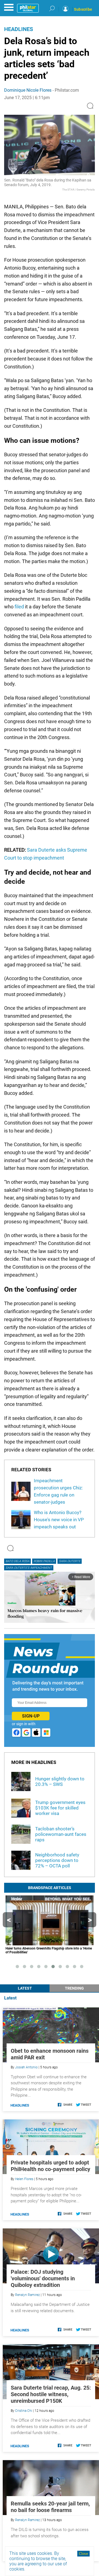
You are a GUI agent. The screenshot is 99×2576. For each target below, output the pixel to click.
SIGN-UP (31, 1716)
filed (19, 607)
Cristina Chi (24, 2411)
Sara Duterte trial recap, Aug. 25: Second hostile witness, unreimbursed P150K (51, 2394)
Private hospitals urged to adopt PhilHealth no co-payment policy (50, 2166)
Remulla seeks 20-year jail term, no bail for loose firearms (50, 2507)
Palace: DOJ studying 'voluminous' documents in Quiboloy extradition (43, 2278)
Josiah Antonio (26, 2067)
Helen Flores (24, 2179)
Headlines (19, 29)
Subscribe (83, 9)
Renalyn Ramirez (28, 2295)
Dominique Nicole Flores (28, 90)
